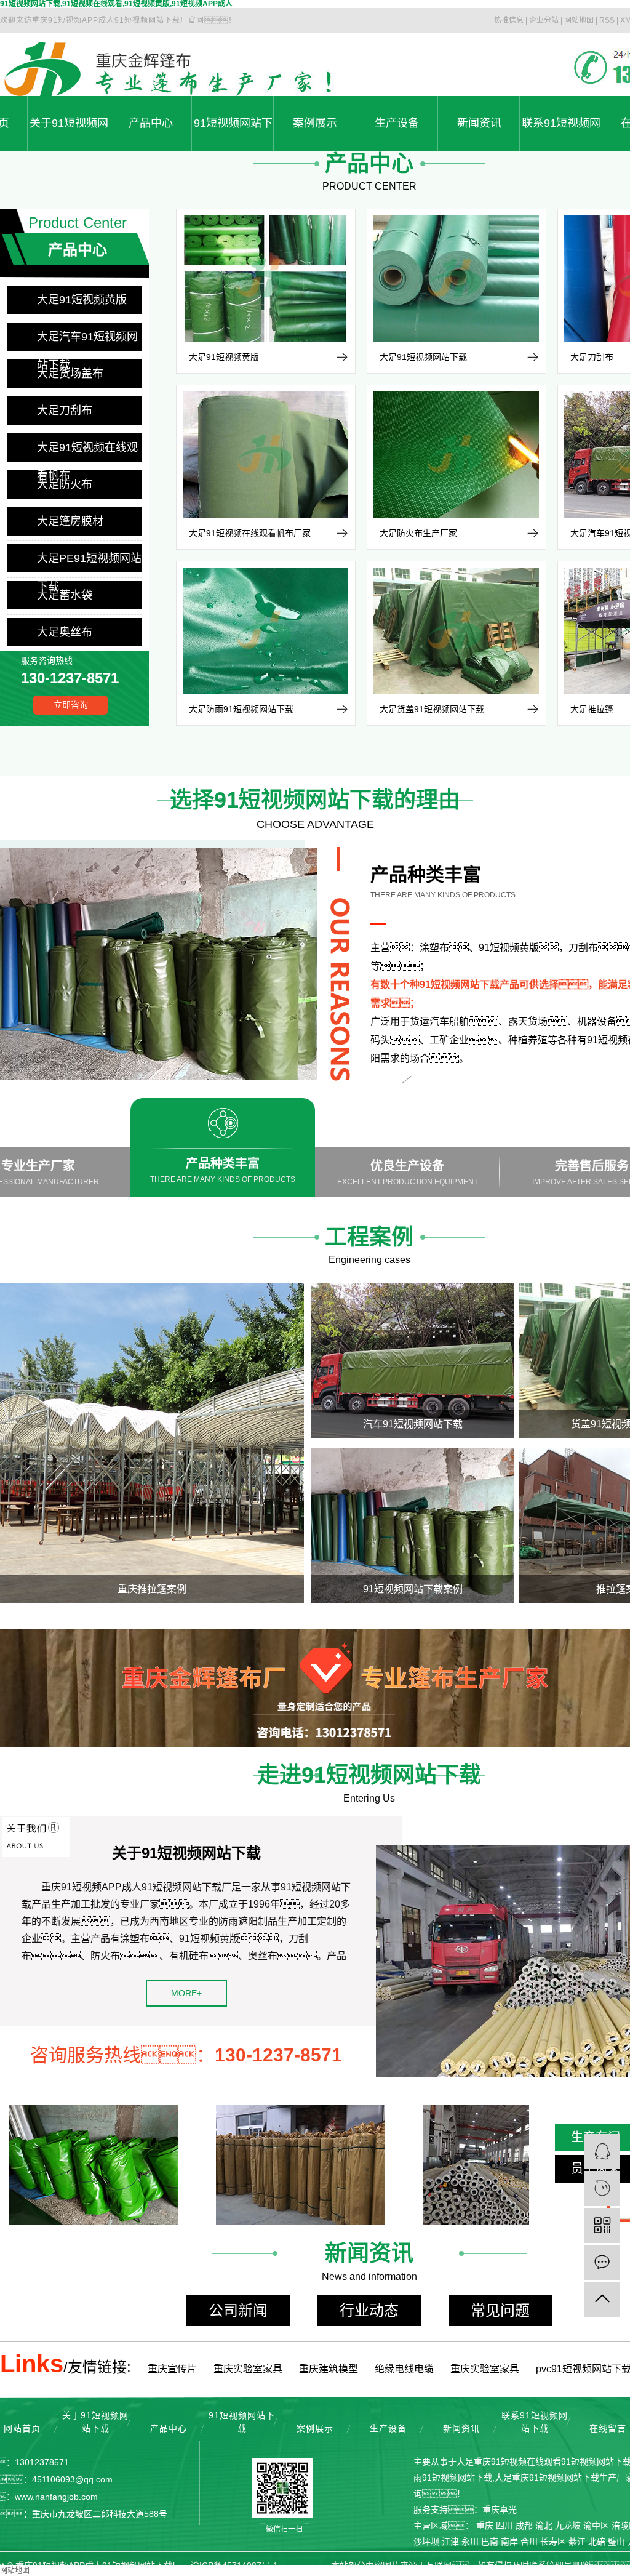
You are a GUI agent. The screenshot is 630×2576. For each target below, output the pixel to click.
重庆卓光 (500, 2510)
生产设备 (397, 123)
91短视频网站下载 (233, 134)
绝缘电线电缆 (404, 2369)
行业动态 (369, 2310)
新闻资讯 (479, 123)
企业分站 (544, 20)
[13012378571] (602, 2189)
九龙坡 (568, 2526)
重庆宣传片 (172, 2369)
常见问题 (500, 2310)
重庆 (485, 2526)
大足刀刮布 (65, 411)
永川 (470, 2542)
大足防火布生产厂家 (418, 533)
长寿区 (553, 2542)
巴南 (490, 2542)
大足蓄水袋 (65, 595)
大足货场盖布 (70, 374)
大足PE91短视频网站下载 (89, 562)
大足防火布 (65, 484)
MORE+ (186, 1993)
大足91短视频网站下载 (423, 357)
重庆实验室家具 (248, 2369)
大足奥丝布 (65, 632)
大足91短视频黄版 (82, 300)
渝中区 (596, 2526)
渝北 (544, 2526)
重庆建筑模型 (329, 2369)
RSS (607, 20)
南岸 (509, 2542)
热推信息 (509, 20)
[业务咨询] (602, 2152)
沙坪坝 (426, 2542)
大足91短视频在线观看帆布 (87, 451)
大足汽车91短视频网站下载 (87, 341)
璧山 (616, 2542)
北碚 (597, 2542)
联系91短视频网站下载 (561, 134)
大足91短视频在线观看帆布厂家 (250, 533)
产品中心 (151, 123)
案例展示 (315, 123)
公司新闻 (238, 2310)
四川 (504, 2526)
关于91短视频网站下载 (69, 134)
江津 (450, 2542)
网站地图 (579, 20)
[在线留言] (602, 2262)
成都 (524, 2526)
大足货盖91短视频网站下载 (432, 709)
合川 (529, 2542)
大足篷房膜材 (70, 521)
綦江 (577, 2542)
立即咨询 (71, 705)
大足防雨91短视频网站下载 (241, 709)
